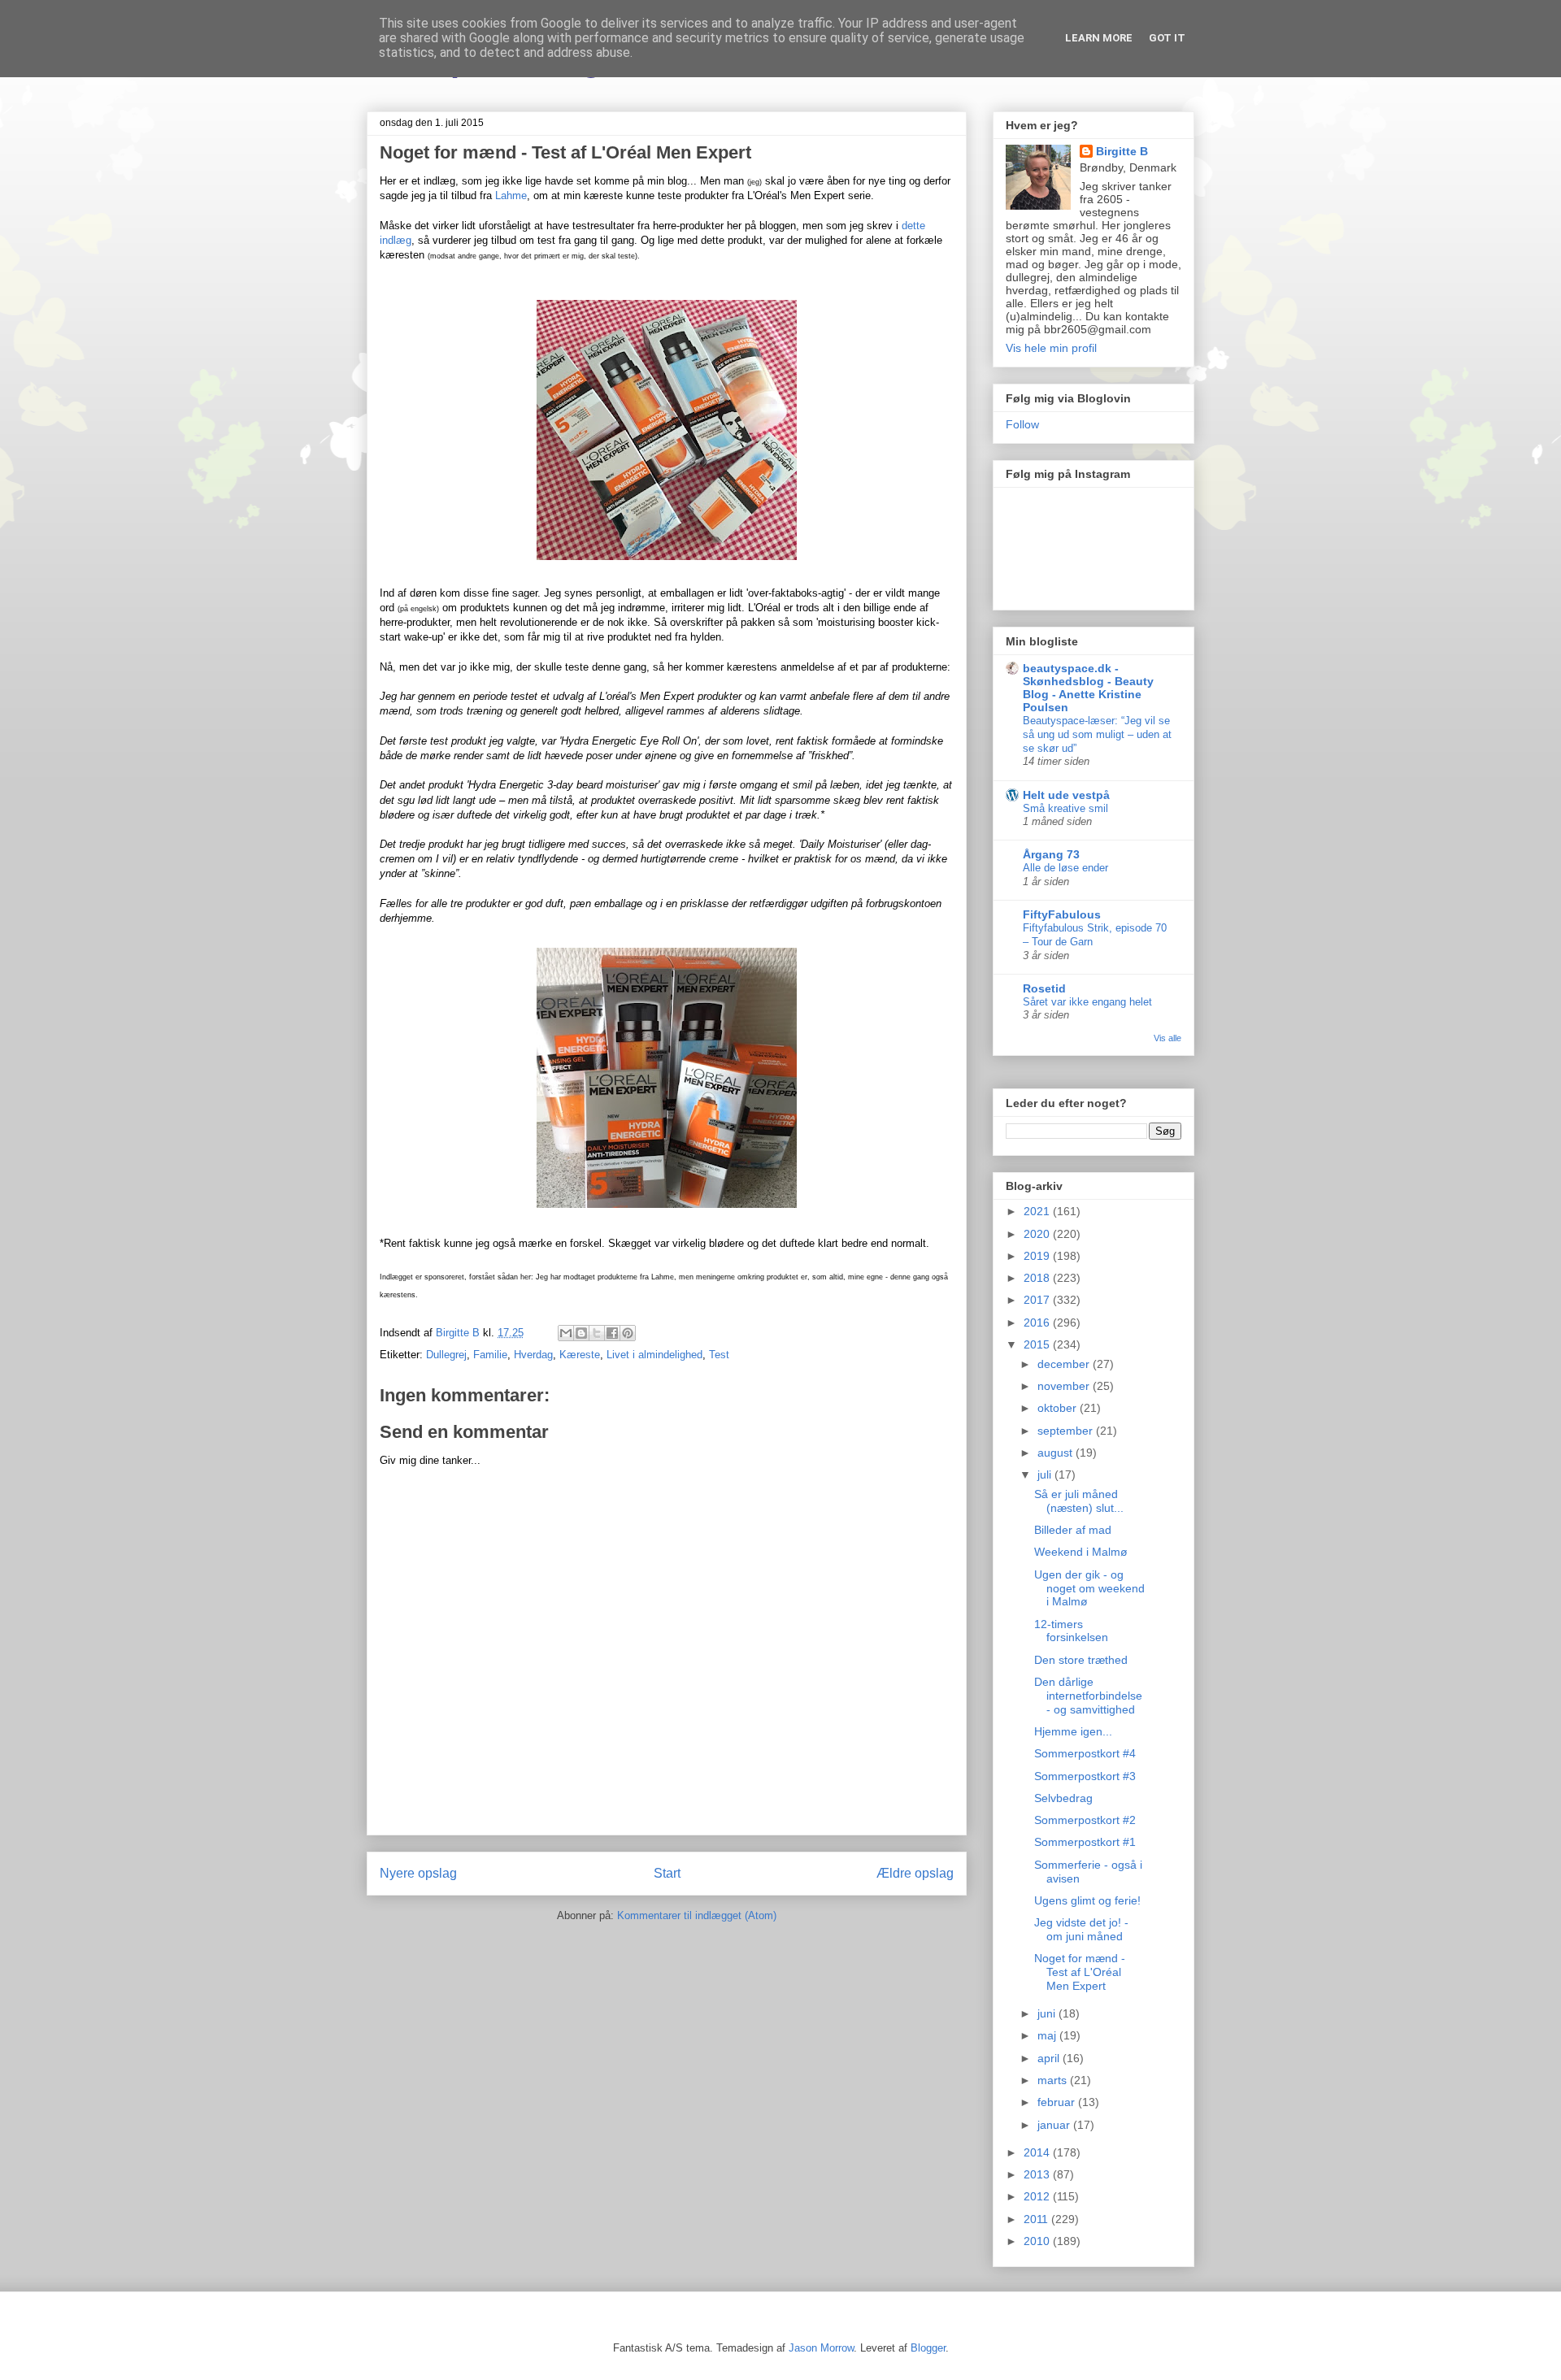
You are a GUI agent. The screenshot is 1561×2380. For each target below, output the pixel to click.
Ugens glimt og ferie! (1087, 1900)
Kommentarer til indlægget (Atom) (697, 1915)
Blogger (928, 2348)
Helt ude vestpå (1066, 795)
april (1050, 2058)
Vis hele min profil (1051, 348)
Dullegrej (446, 1355)
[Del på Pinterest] (628, 1333)
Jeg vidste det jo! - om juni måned (1081, 1929)
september (1067, 1431)
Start (667, 1873)
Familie (490, 1355)
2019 (1038, 1256)
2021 (1038, 1211)
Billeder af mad (1073, 1530)
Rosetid (1044, 988)
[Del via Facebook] (612, 1333)
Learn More (1099, 38)
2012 (1038, 2196)
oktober (1059, 1408)
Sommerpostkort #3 (1085, 1776)
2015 (1038, 1344)
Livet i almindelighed (654, 1355)
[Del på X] (597, 1333)
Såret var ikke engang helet (1087, 1002)
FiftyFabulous (1062, 914)
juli (1046, 1474)
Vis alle (1167, 1038)
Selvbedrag (1063, 1798)
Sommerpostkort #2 (1085, 1820)
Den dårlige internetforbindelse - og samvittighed (1088, 1696)
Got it (1167, 38)
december (1065, 1364)
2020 (1038, 1234)
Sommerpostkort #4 (1085, 1753)
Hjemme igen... (1073, 1731)
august (1057, 1453)
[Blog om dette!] (581, 1333)
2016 (1038, 1322)
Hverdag (533, 1355)
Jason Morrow (821, 2348)
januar (1055, 2125)
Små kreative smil (1065, 808)
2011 (1037, 2219)
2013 (1038, 2174)
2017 (1038, 1300)
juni (1048, 2013)
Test (719, 1355)
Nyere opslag (418, 1873)
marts (1054, 2080)
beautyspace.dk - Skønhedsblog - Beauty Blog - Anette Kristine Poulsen (1088, 688)
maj (1048, 2035)
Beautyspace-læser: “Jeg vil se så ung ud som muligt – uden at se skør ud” (1097, 735)
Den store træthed (1081, 1660)
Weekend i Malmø (1081, 1552)
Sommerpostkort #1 (1085, 1842)
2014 (1038, 2152)
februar (1058, 2102)
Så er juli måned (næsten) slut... (1079, 1501)
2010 (1038, 2241)
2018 (1038, 1278)
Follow (1022, 424)
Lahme (511, 195)
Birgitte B (1122, 151)
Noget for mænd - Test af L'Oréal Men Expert (1080, 1972)
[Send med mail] (566, 1333)
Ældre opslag (915, 1873)
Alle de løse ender (1065, 868)
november (1065, 1386)
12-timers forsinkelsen (1071, 1631)
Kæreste (580, 1355)
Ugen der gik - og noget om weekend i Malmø (1089, 1588)
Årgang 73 (1051, 854)
